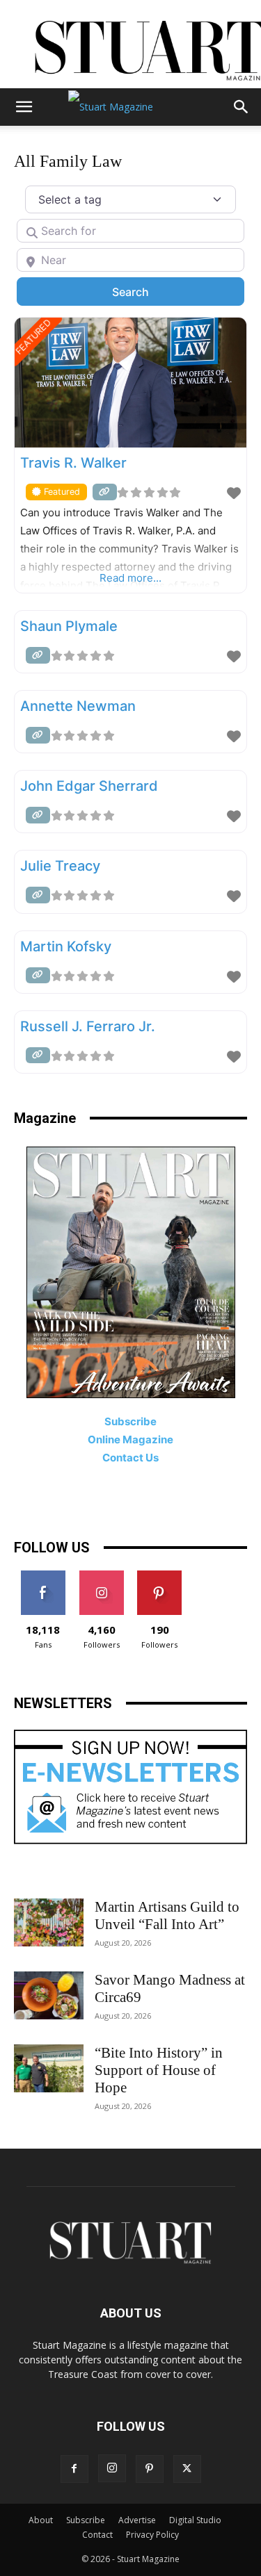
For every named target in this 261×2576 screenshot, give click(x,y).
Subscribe (86, 2520)
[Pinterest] (150, 2469)
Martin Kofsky (66, 946)
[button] (24, 107)
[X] (187, 2469)
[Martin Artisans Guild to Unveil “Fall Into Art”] (49, 1922)
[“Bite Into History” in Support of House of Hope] (49, 2068)
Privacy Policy (152, 2535)
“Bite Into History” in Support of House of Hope (159, 2070)
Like (43, 1576)
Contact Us (130, 1458)
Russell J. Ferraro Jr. (88, 1026)
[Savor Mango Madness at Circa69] (49, 1995)
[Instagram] (112, 2468)
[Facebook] (74, 2469)
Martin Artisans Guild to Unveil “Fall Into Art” (167, 1915)
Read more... (130, 578)
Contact (97, 2535)
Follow (101, 1576)
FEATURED (33, 337)
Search (149, 292)
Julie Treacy (60, 866)
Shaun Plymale (69, 626)
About (41, 2520)
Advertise (137, 2520)
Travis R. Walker (73, 463)
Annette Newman (78, 706)
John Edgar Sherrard (89, 786)
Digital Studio (195, 2520)
